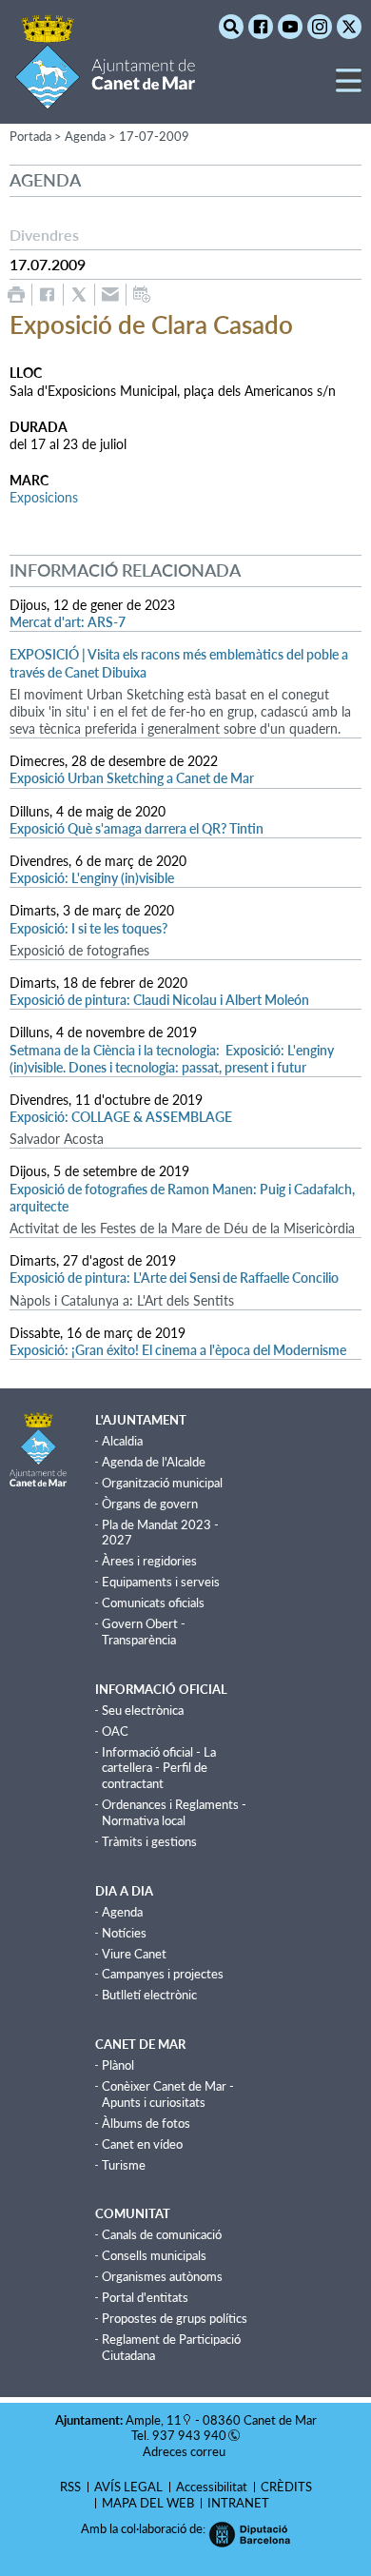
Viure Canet (134, 1954)
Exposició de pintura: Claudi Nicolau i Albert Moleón (159, 1000)
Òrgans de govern (150, 1504)
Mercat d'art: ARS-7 (68, 622)
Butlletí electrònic (149, 1995)
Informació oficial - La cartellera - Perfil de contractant (159, 1768)
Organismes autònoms (162, 2276)
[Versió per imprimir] (16, 295)
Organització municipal (162, 1483)
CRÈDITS (286, 2487)
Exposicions (44, 497)
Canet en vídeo (142, 2144)
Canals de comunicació (162, 2234)
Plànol (118, 2065)
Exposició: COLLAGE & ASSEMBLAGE (121, 1117)
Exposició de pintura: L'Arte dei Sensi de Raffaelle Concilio (174, 1278)
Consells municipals (154, 2255)
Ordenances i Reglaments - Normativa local (174, 1812)
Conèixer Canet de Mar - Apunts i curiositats (168, 2094)
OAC (115, 1731)
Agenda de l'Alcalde (154, 1462)
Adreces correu (185, 2451)
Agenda (122, 1912)
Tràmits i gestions (149, 1841)
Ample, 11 (154, 2420)
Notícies (124, 1933)
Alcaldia (122, 1441)
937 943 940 (189, 2435)
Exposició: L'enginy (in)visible (92, 878)
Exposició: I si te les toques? (88, 928)
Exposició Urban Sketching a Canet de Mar (132, 778)
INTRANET (238, 2503)
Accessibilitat (212, 2487)
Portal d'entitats (145, 2297)
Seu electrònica (143, 1710)
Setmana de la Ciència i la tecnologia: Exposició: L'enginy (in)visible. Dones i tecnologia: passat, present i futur (172, 1059)
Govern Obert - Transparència (144, 1632)
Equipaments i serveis (161, 1582)
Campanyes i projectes (163, 1974)
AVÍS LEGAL (128, 2487)
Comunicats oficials (153, 1603)
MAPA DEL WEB (148, 2503)
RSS (70, 2487)
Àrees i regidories (149, 1561)
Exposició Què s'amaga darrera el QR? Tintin (137, 828)
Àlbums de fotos (146, 2123)
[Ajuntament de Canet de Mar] (105, 98)
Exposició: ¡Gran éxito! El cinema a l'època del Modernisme (178, 1350)
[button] (349, 88)
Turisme (124, 2165)
